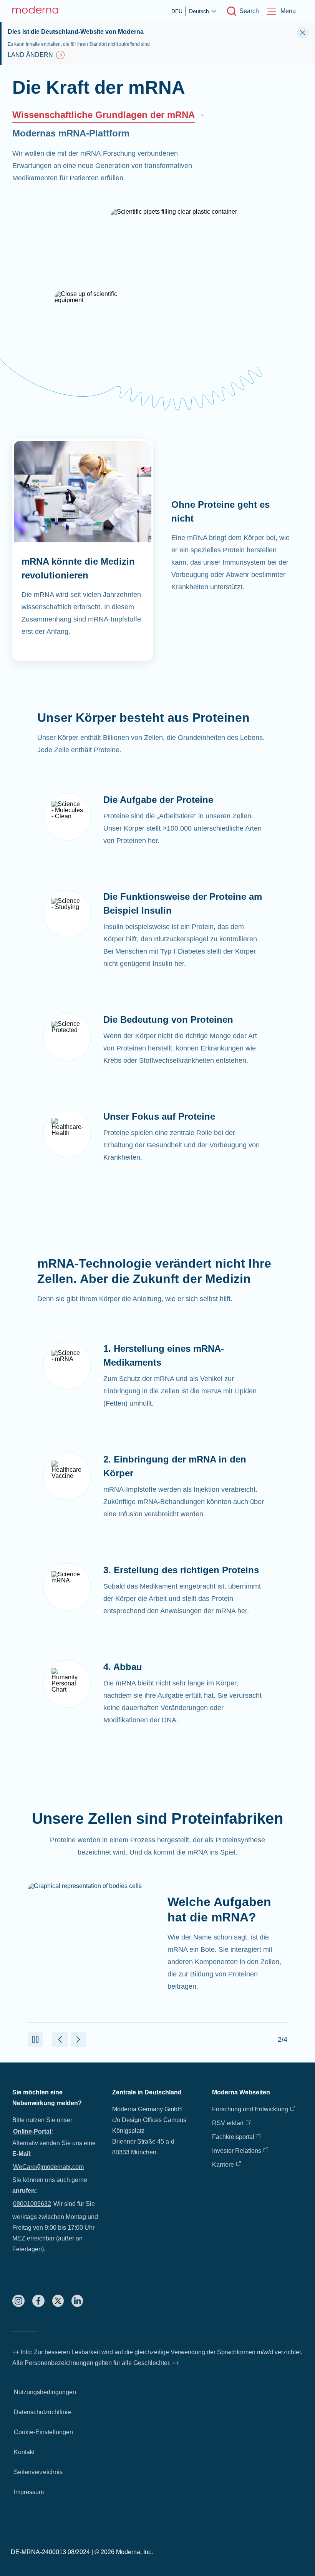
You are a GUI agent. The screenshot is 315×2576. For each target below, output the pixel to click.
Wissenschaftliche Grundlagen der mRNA (104, 115)
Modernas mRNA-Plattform (71, 133)
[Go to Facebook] (38, 2301)
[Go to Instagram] (18, 2301)
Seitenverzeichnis (38, 2472)
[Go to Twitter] (58, 2301)
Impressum (29, 2492)
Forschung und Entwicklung (250, 2109)
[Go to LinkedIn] (77, 2301)
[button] (35, 2039)
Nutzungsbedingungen (45, 2392)
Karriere (223, 2165)
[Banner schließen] (303, 33)
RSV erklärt (228, 2123)
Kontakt (24, 2452)
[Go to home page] (36, 11)
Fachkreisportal (233, 2137)
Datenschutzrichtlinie (42, 2412)
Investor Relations (237, 2151)
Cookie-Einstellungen (43, 2432)
